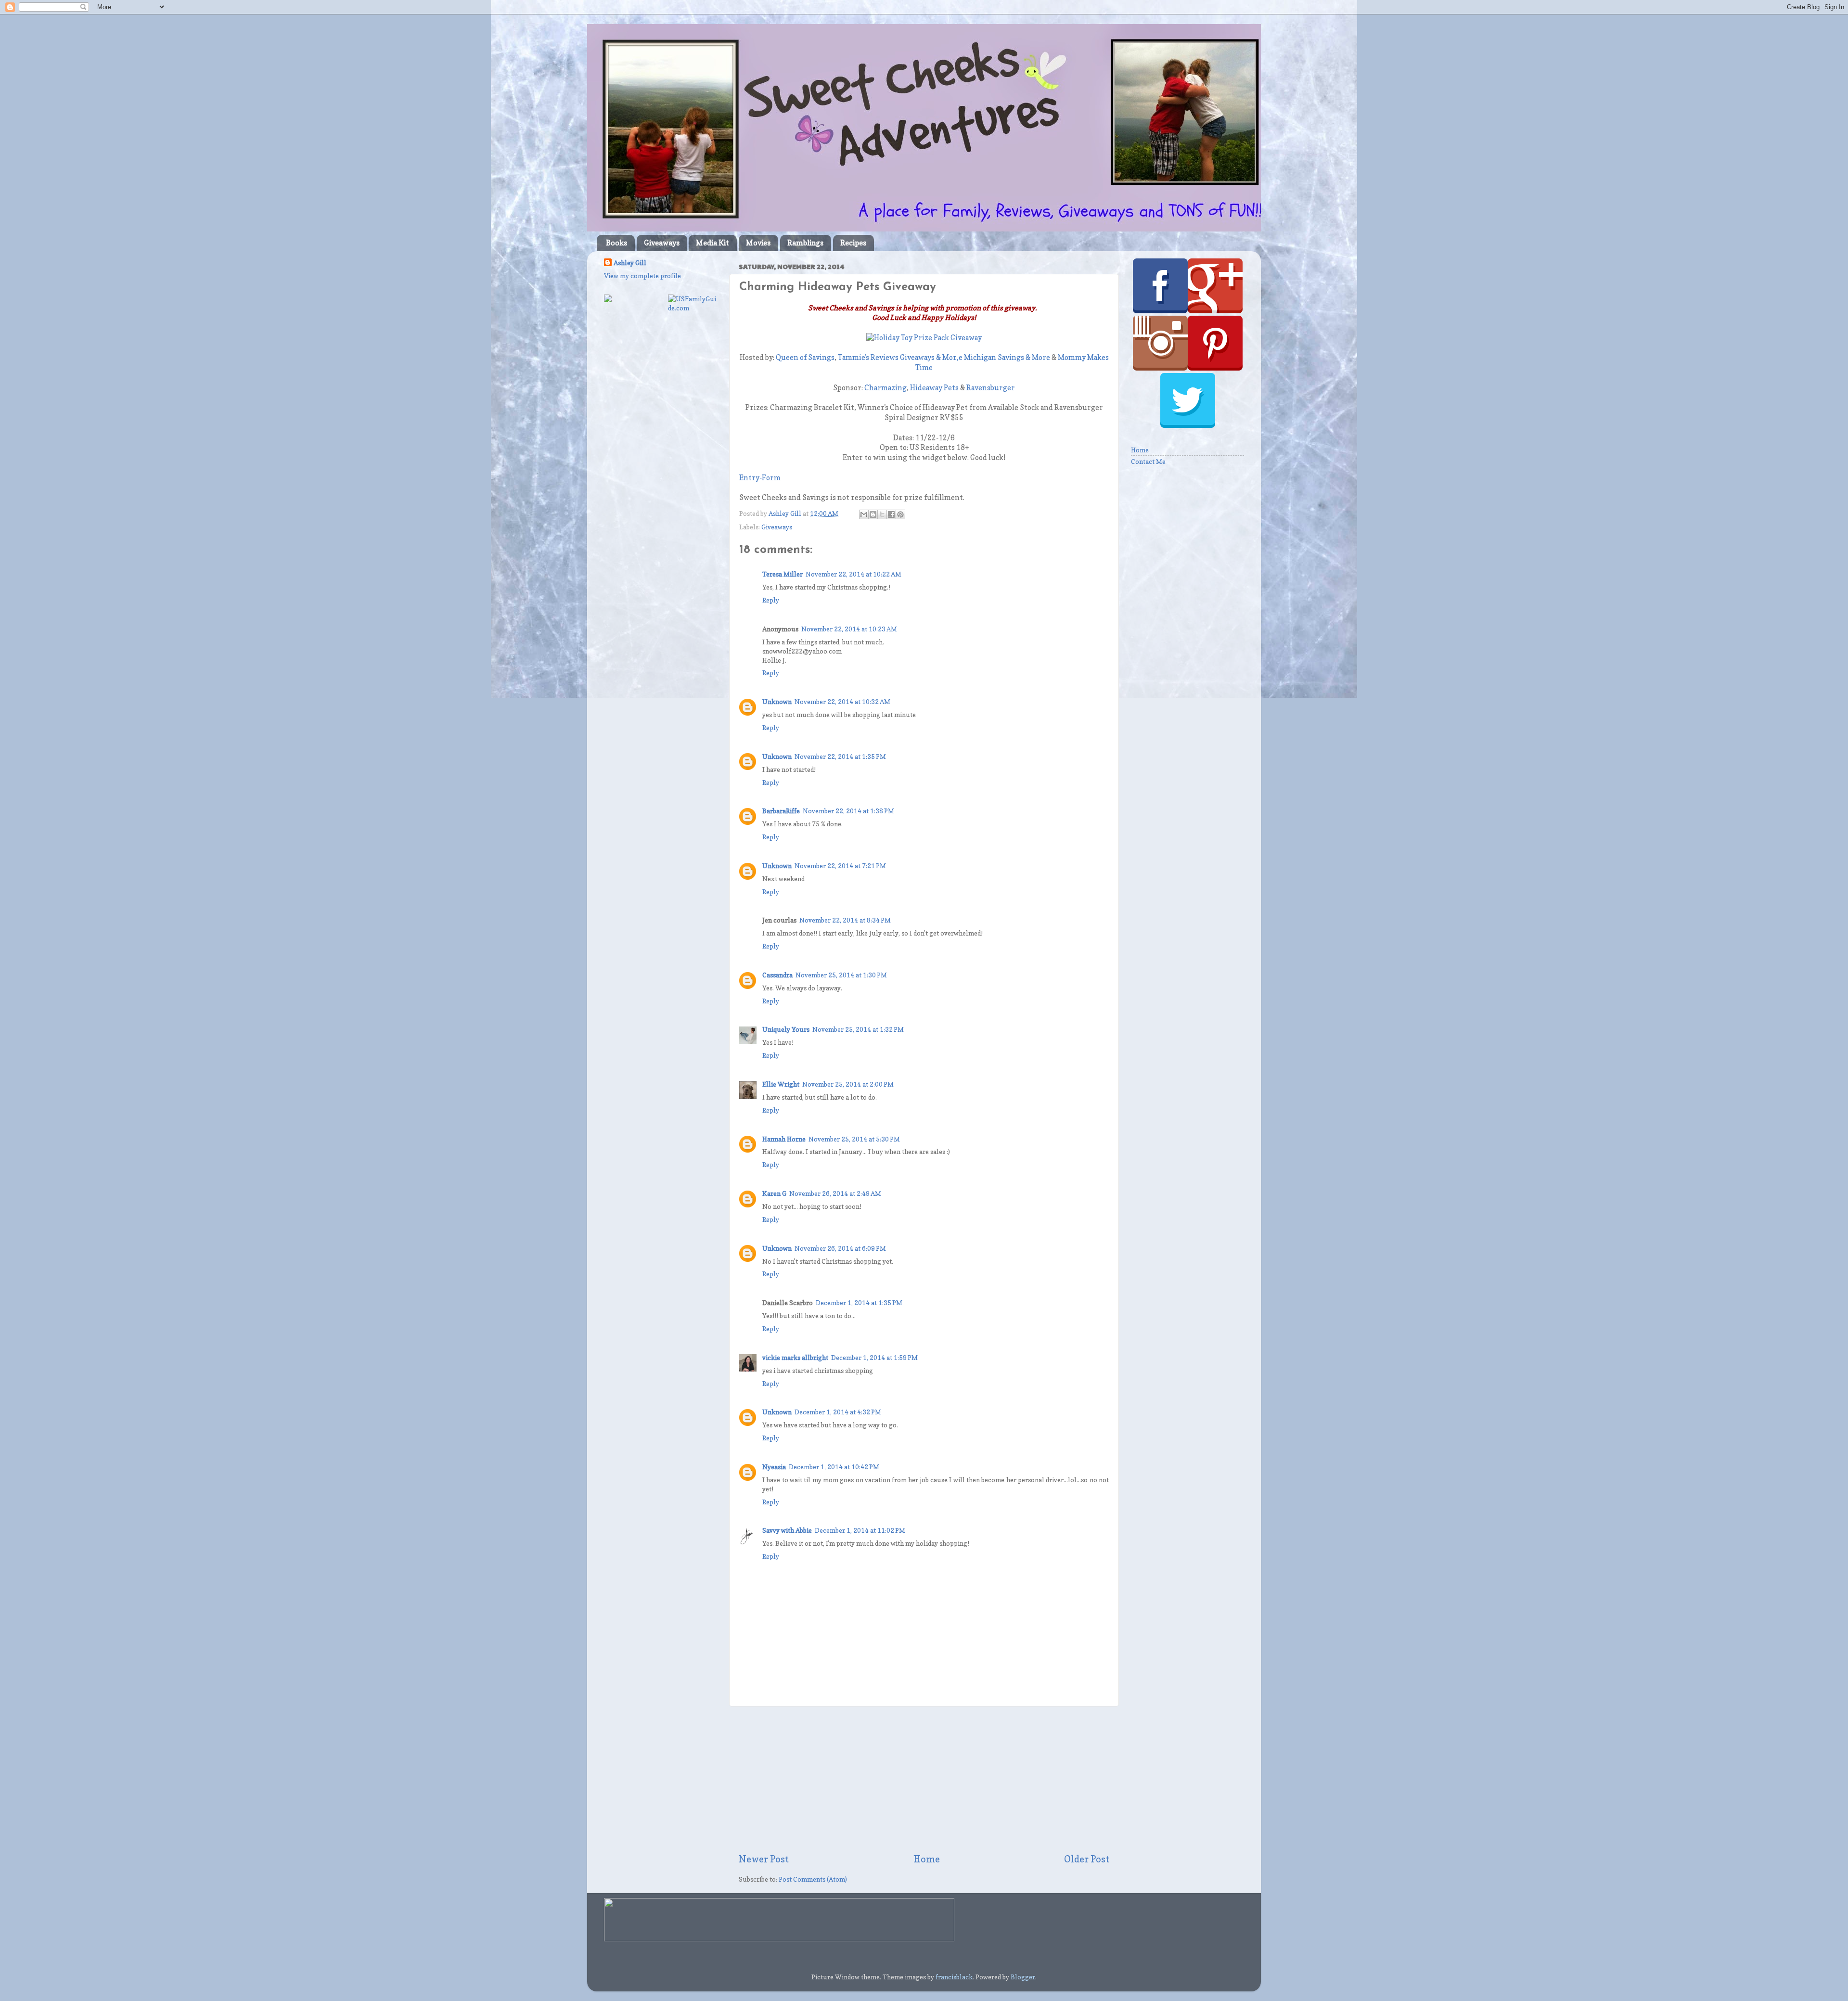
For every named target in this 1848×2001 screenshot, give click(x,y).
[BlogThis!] (873, 514)
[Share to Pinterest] (900, 514)
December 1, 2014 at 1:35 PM (859, 1303)
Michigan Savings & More (1007, 358)
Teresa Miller (783, 574)
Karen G (774, 1193)
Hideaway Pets (934, 388)
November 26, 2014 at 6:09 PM (840, 1248)
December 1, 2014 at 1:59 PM (874, 1358)
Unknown (777, 702)
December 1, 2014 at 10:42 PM (834, 1467)
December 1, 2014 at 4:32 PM (838, 1412)
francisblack (954, 1977)
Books (616, 243)
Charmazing (885, 388)
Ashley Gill (630, 263)
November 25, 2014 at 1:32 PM (858, 1029)
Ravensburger (991, 388)
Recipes (853, 243)
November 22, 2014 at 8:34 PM (845, 920)
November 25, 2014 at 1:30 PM (841, 975)
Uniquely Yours (786, 1029)
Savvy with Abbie (787, 1530)
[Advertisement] (924, 1780)
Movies (758, 243)
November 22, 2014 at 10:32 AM (842, 702)
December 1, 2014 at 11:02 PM (860, 1530)
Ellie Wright (781, 1084)
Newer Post (764, 1859)
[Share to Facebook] (891, 514)
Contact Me (1148, 462)
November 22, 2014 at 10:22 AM (853, 574)
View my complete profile (642, 276)
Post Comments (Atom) (813, 1879)
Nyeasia (774, 1467)
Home (927, 1859)
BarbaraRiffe (781, 811)
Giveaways (662, 243)
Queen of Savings (805, 358)
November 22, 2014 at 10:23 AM (849, 629)
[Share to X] (882, 514)
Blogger (1023, 1977)
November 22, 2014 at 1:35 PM (840, 757)
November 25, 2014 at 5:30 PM (854, 1139)
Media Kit (712, 243)
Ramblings (805, 243)
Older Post (1087, 1859)
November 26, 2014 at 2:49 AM (835, 1193)
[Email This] (864, 514)
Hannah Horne (784, 1139)
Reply (771, 600)
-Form (770, 478)
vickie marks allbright (795, 1358)
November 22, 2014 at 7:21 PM (840, 866)
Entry (749, 478)
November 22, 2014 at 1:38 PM (848, 811)
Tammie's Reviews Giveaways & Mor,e (900, 358)
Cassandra (777, 975)
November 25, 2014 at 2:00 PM (848, 1084)
